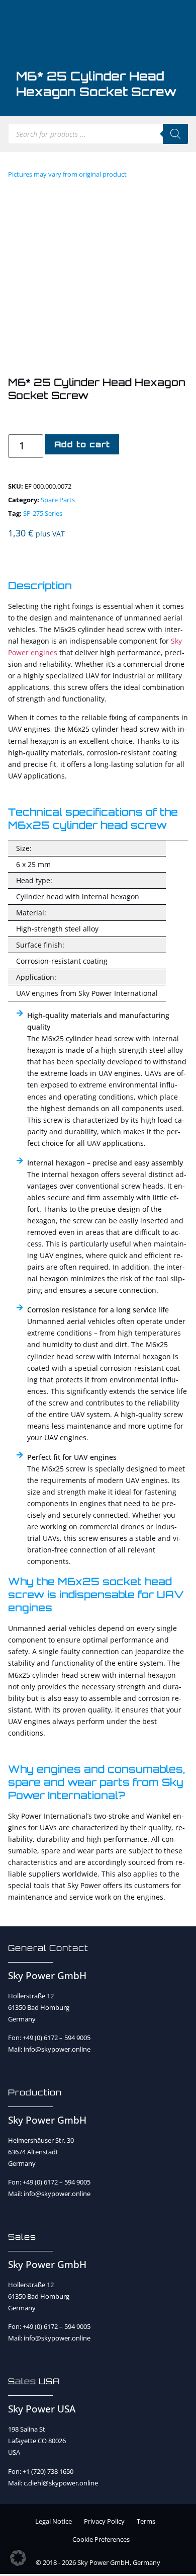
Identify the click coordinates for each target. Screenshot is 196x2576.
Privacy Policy (104, 2521)
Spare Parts (58, 500)
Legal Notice (54, 2521)
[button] (18, 2558)
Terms (146, 2521)
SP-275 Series (43, 513)
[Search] (175, 134)
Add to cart (82, 444)
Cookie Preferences (101, 2539)
